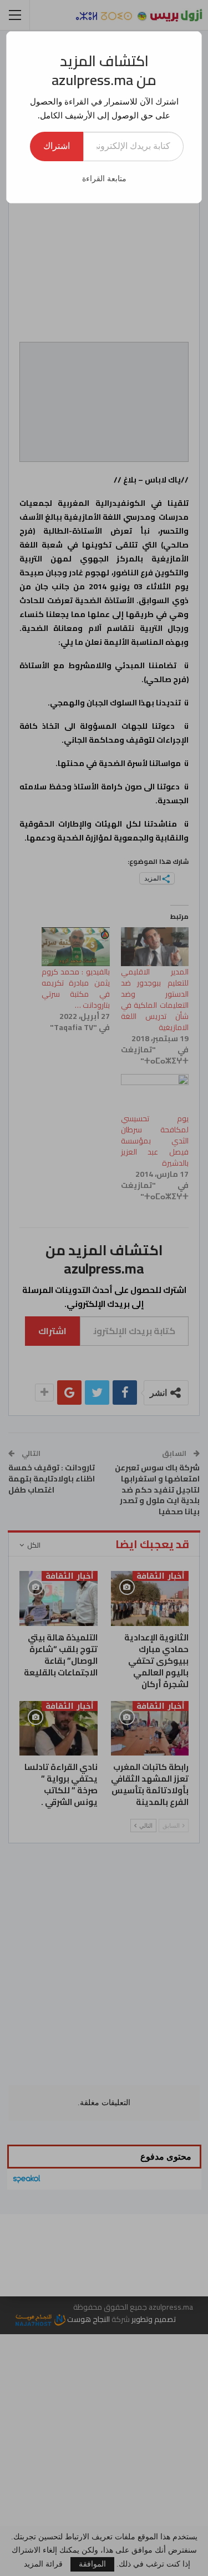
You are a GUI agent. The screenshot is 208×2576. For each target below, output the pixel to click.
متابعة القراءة (104, 179)
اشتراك (57, 146)
